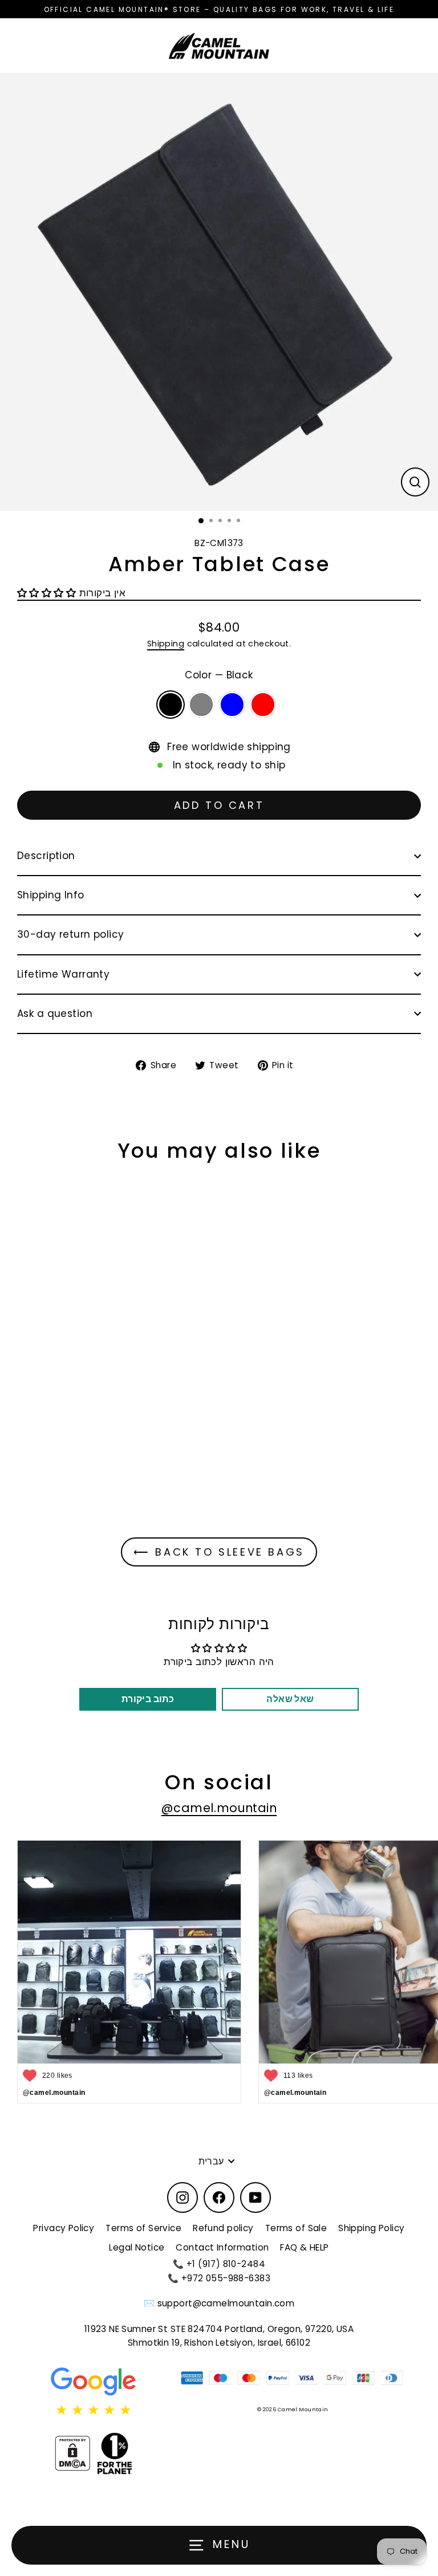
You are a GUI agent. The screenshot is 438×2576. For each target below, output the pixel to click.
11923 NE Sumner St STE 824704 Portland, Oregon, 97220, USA (219, 2329)
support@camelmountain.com (226, 2303)
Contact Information (222, 2247)
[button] (48, 593)
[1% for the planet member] (114, 2453)
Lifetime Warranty (63, 974)
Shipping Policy (371, 2228)
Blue (232, 705)
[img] (94, 2410)
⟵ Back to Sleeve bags (219, 1552)
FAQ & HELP (304, 2247)
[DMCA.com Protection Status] (72, 2453)
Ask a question (55, 1014)
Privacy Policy (64, 2228)
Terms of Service (143, 2228)
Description (46, 856)
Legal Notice (137, 2247)
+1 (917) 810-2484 (226, 2264)
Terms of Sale (296, 2228)
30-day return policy (71, 934)
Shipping (166, 644)
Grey (201, 705)
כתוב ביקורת (148, 1699)
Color (219, 675)
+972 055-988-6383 (226, 2278)
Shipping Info (51, 895)
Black (171, 705)
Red (263, 705)
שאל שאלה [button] (290, 1699)
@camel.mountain (219, 1808)
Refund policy (223, 2228)
